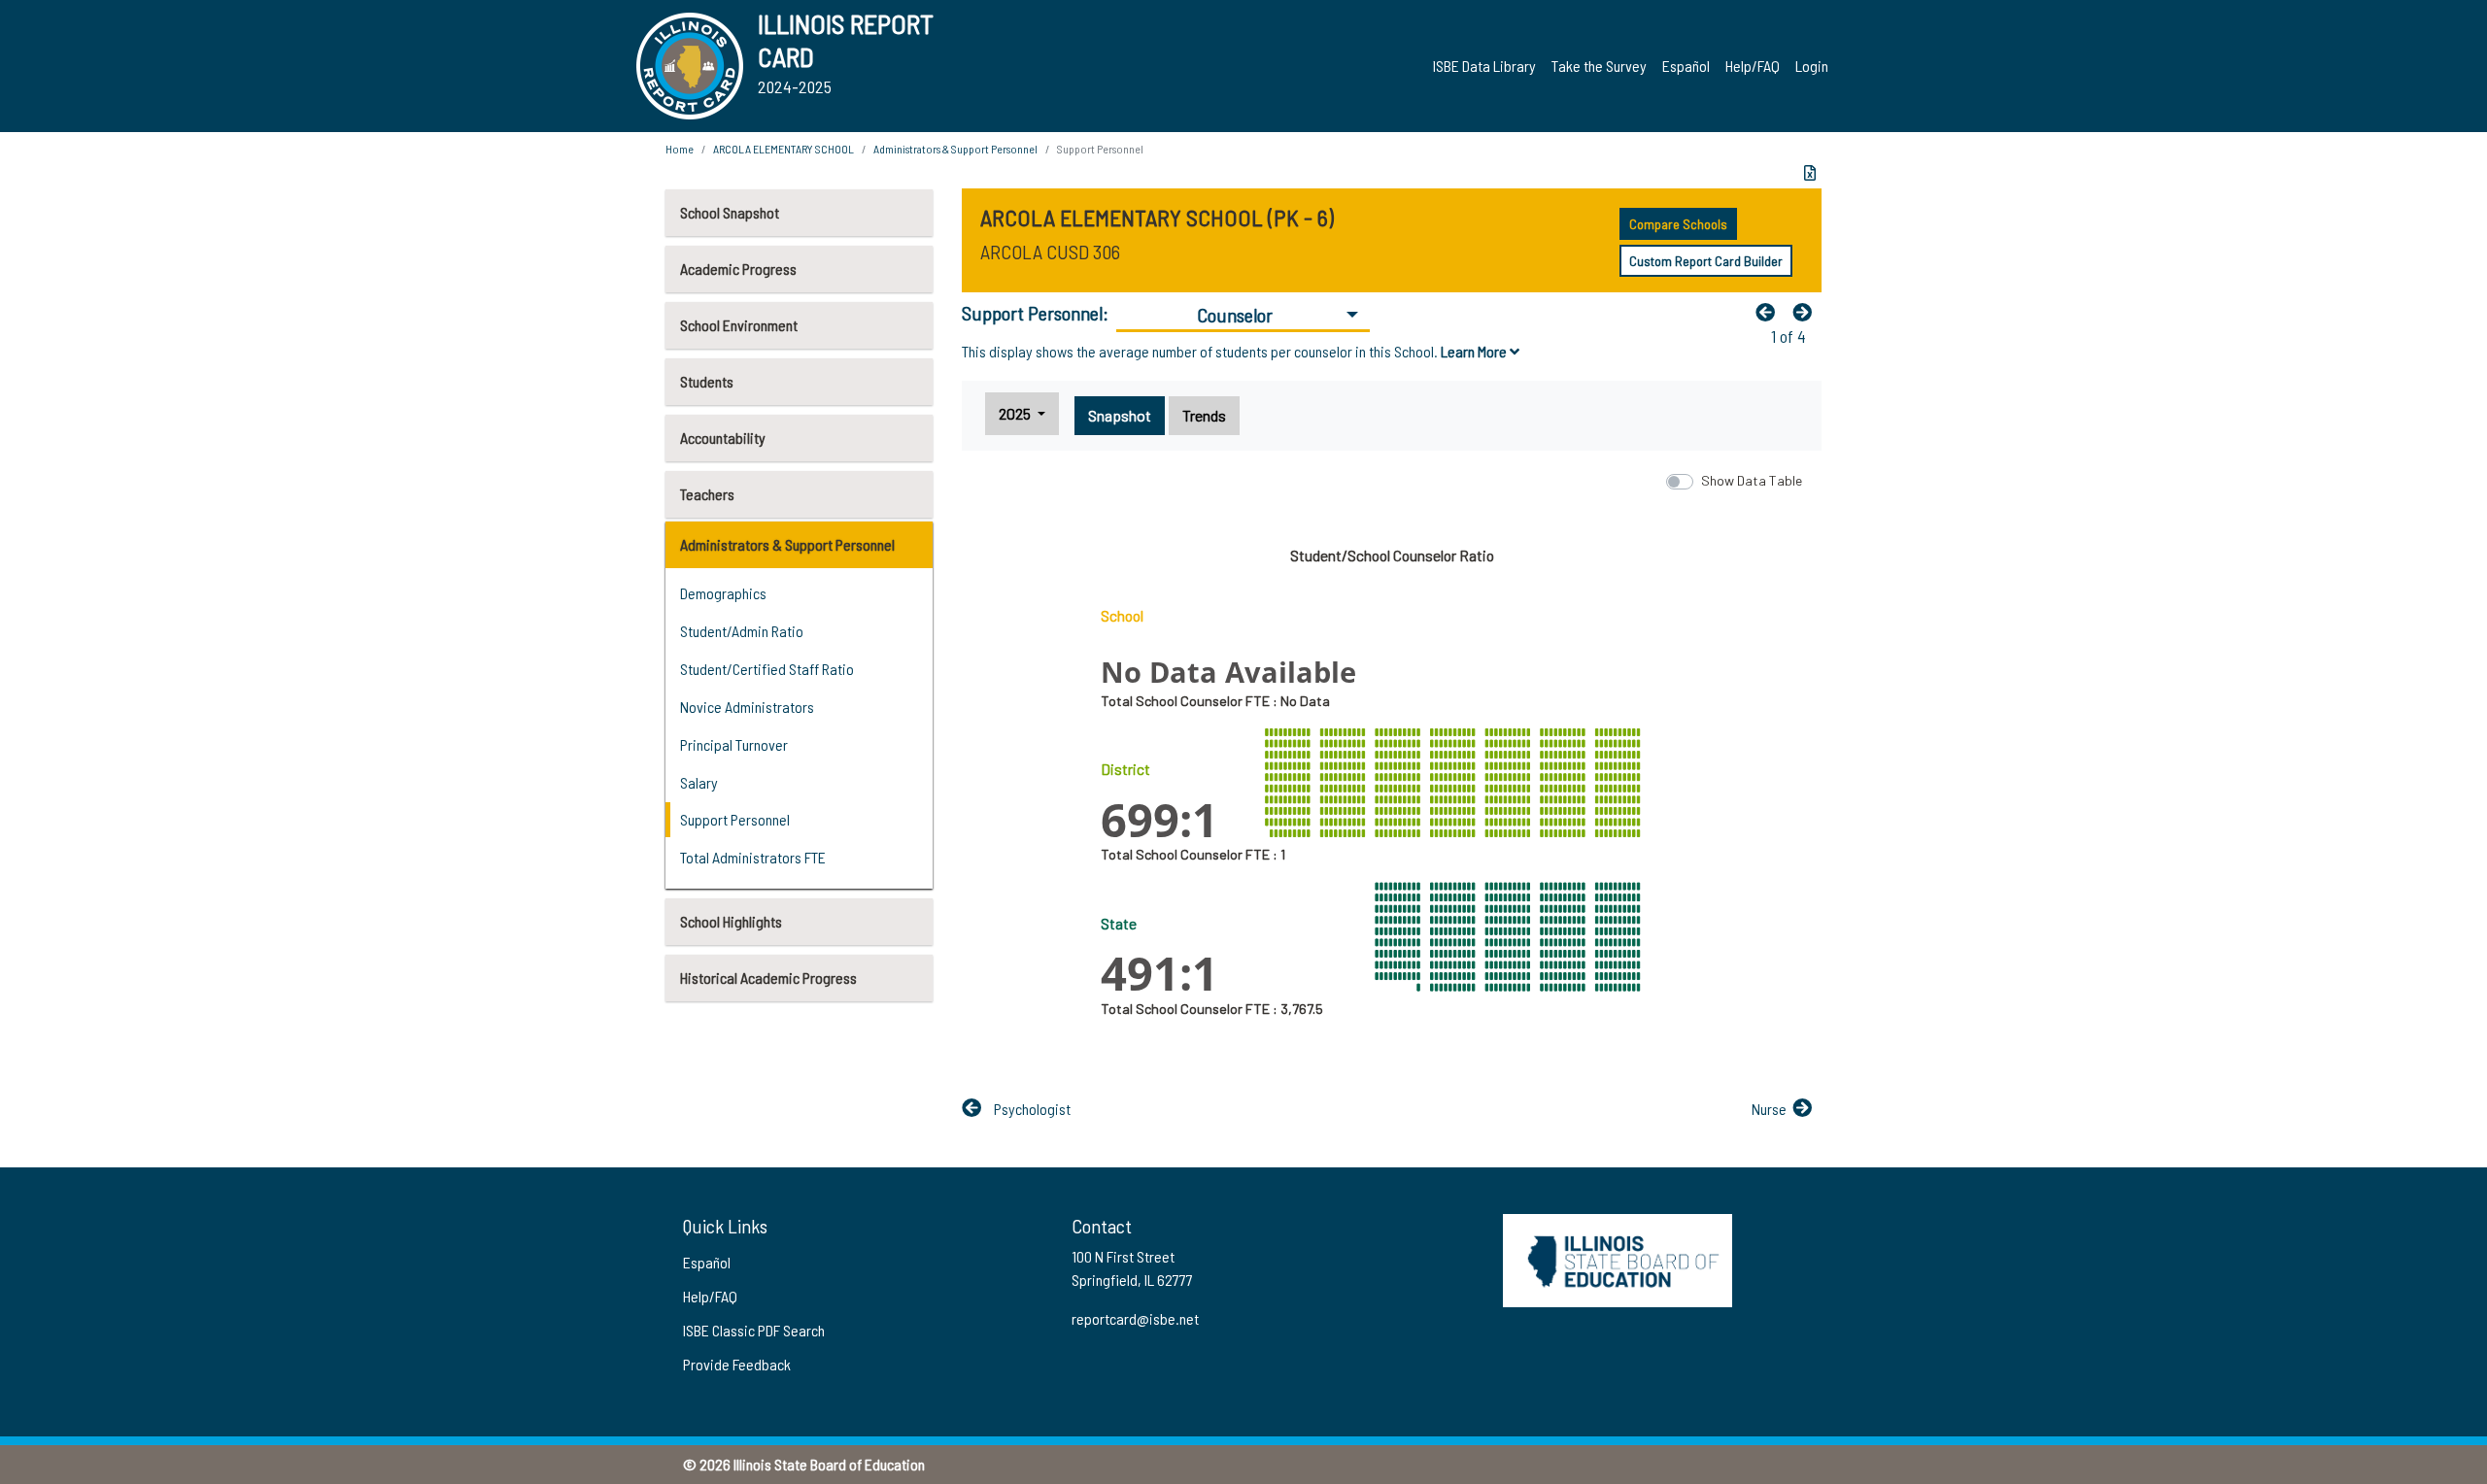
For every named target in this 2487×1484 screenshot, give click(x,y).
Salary (699, 782)
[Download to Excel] (1810, 173)
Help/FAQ (1753, 66)
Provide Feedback (737, 1364)
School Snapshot (730, 212)
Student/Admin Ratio (742, 631)
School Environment (739, 325)
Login (1812, 66)
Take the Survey (1599, 66)
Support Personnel (735, 819)
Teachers (707, 494)
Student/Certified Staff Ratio (767, 669)
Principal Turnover (734, 744)
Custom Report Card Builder (1706, 261)
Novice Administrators (747, 707)
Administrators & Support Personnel (787, 544)
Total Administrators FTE (753, 857)
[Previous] (1770, 312)
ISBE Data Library (1484, 66)
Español (1686, 66)
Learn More (1475, 351)
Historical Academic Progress (768, 978)
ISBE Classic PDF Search (754, 1330)
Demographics (723, 593)
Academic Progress (738, 269)
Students (707, 381)
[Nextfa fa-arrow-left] (1807, 312)
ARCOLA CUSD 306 (1050, 252)
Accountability (723, 438)
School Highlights (731, 921)
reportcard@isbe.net (1135, 1318)
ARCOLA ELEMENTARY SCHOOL (784, 149)
